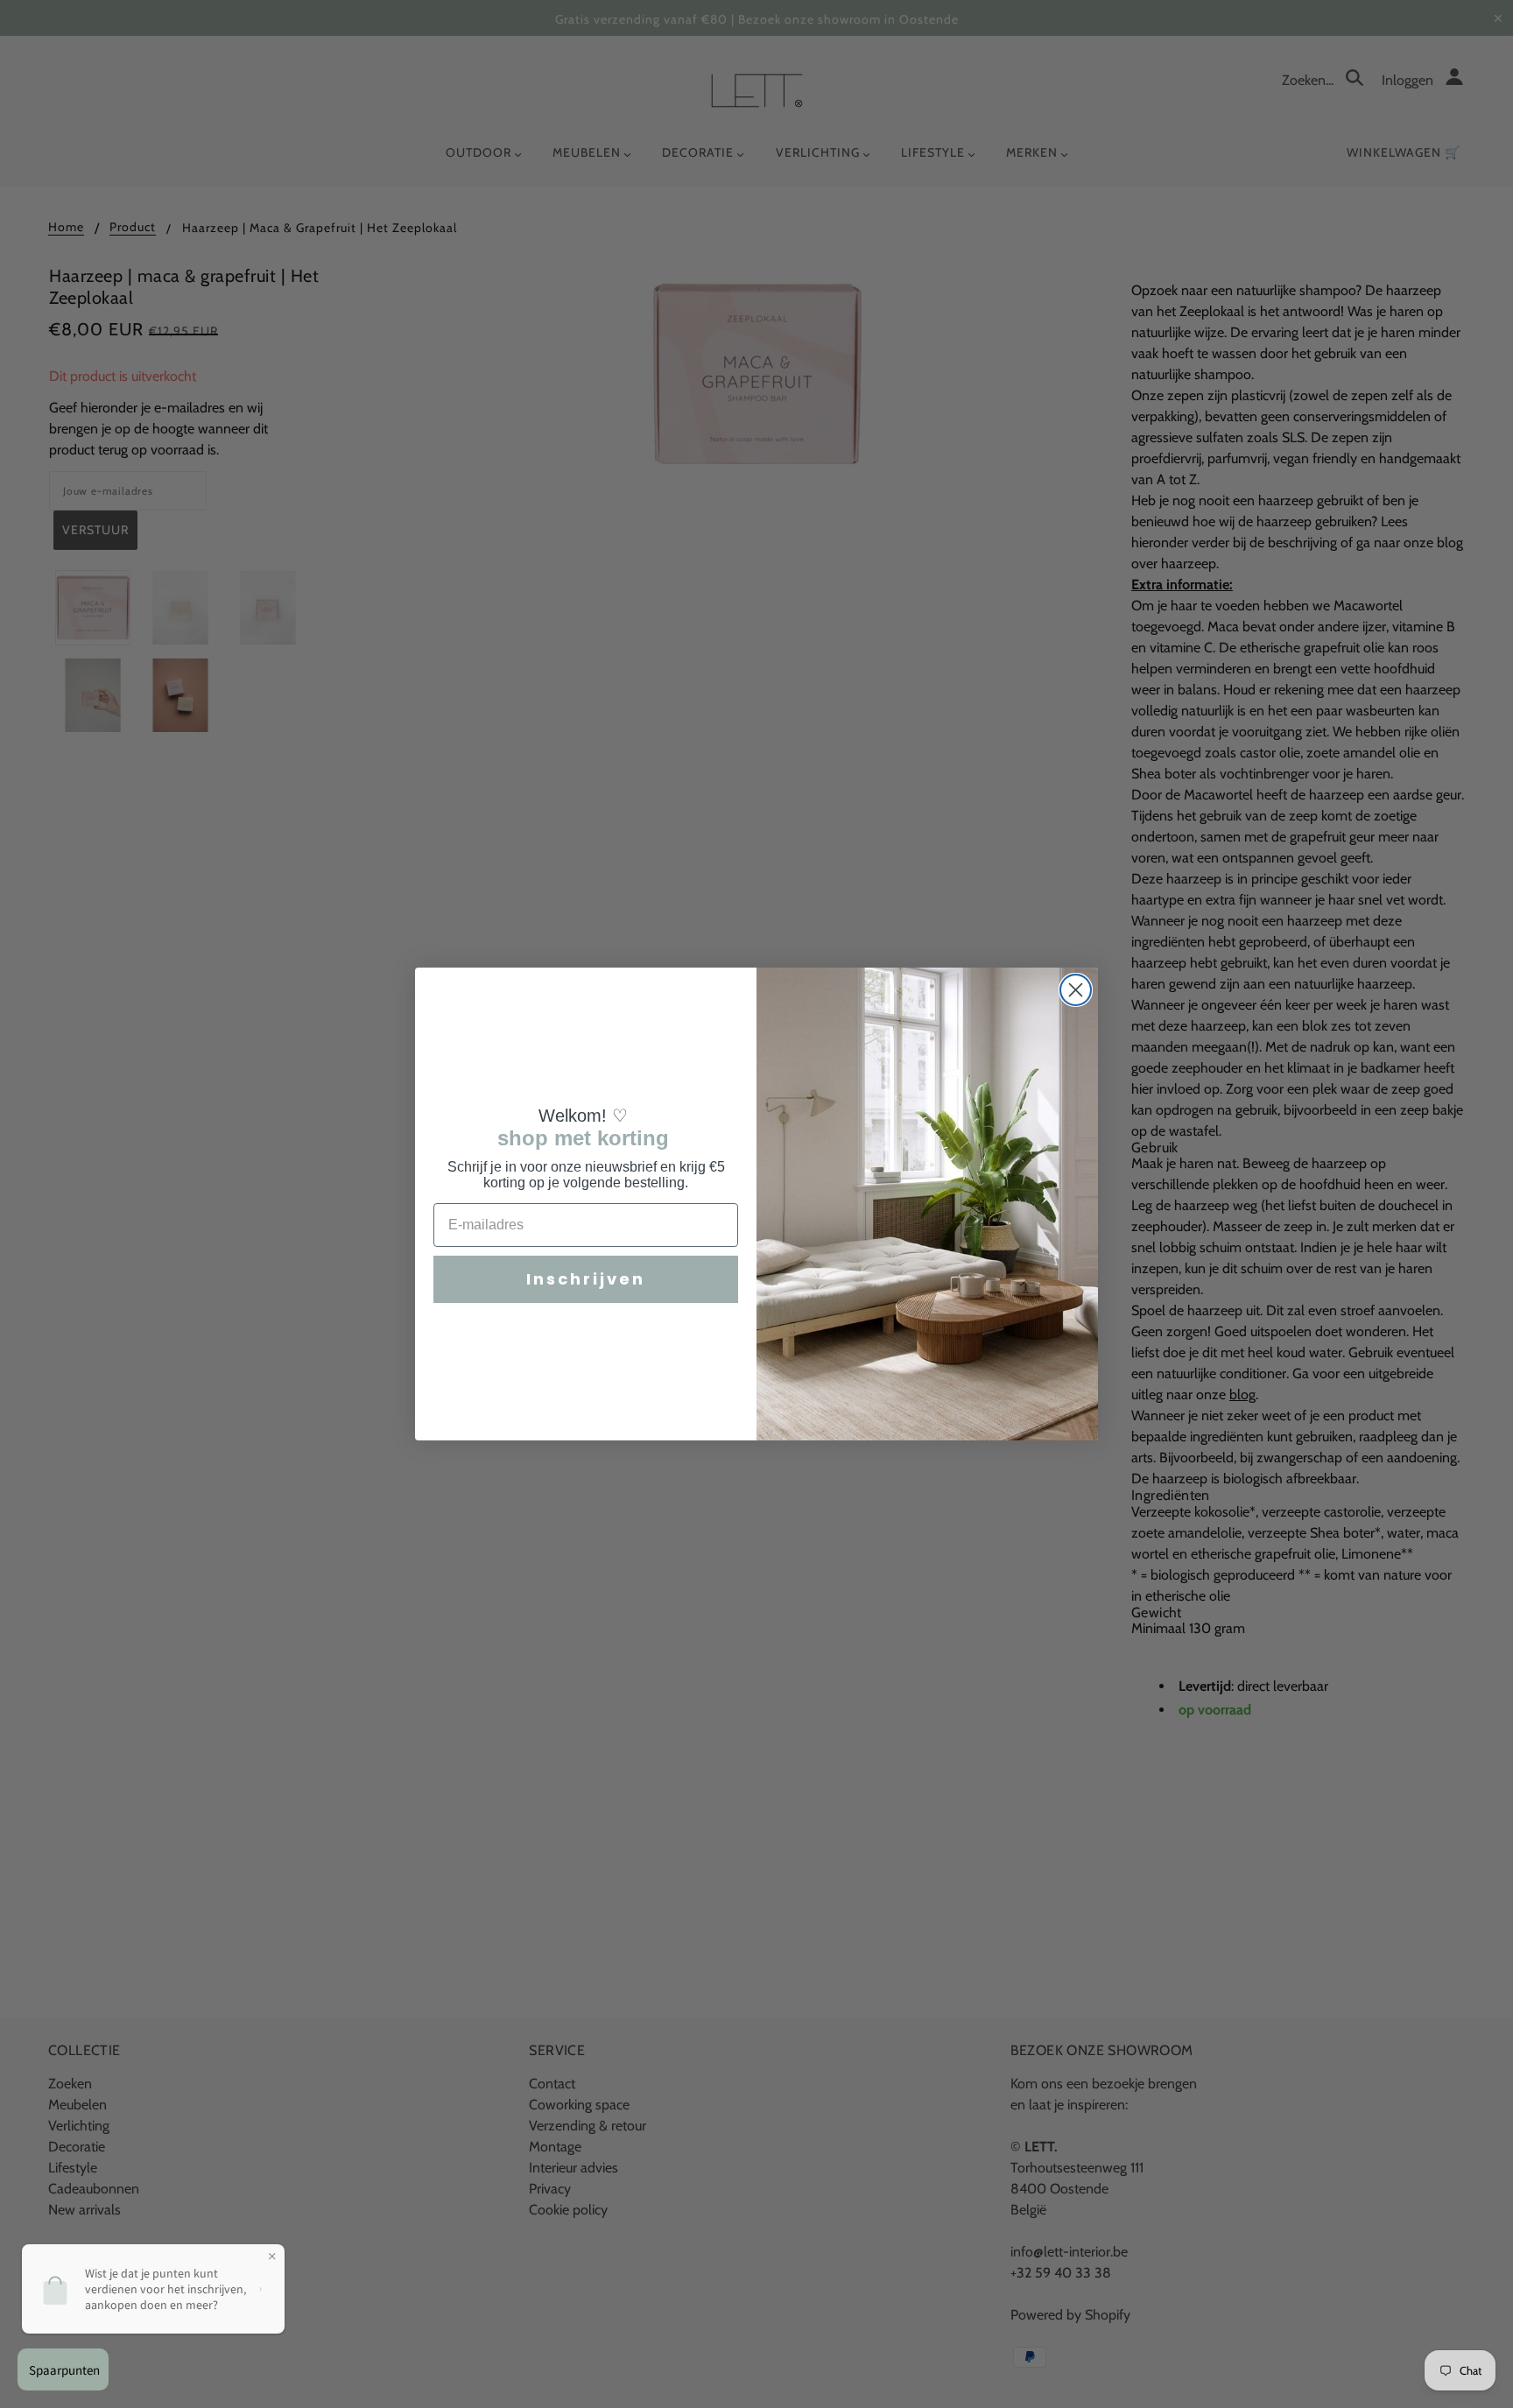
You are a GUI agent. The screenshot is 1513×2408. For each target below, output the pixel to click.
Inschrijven (586, 1279)
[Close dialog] (1076, 990)
